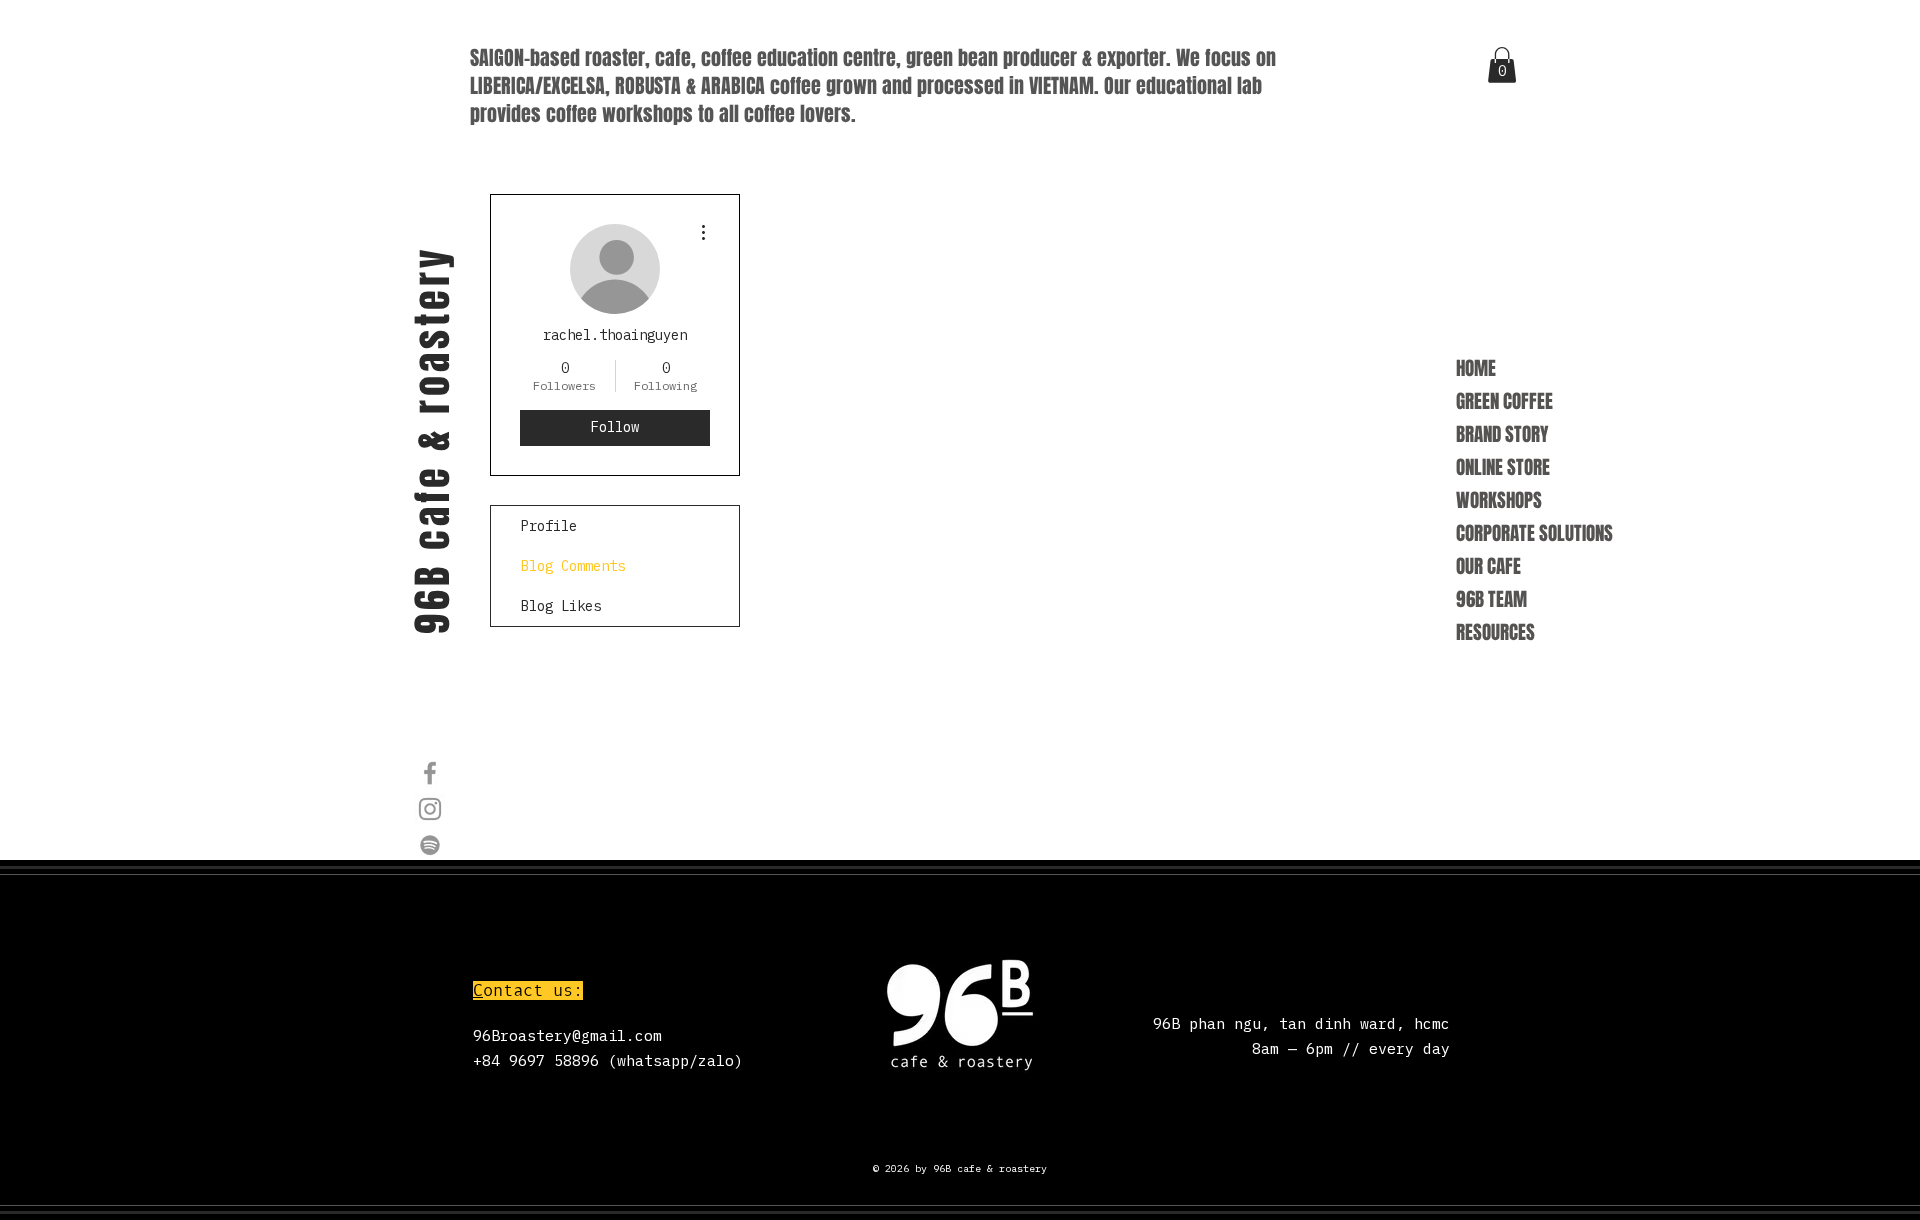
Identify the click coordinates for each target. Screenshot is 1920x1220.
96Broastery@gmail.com (567, 1035)
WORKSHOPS (1499, 500)
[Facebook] (430, 773)
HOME (1476, 368)
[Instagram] (430, 809)
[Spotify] (430, 845)
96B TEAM (1491, 599)
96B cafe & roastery (432, 440)
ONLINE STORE (1503, 467)
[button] (1502, 65)
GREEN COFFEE (1504, 401)
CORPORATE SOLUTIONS (1534, 533)
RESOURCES (1495, 632)
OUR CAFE (1488, 566)
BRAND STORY (1502, 434)
